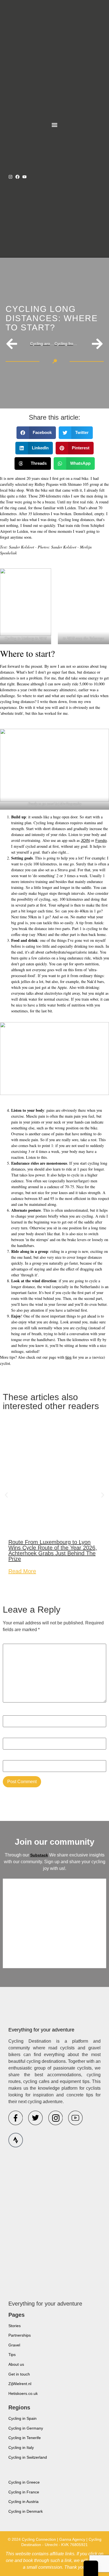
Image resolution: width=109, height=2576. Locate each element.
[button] (55, 125)
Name (10, 1712)
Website (11, 1757)
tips (68, 1357)
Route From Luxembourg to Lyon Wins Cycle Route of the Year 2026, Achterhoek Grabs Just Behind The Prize (53, 1550)
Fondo (101, 840)
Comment (14, 1641)
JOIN (85, 840)
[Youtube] (24, 177)
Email (10, 1735)
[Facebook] (17, 177)
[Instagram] (10, 177)
